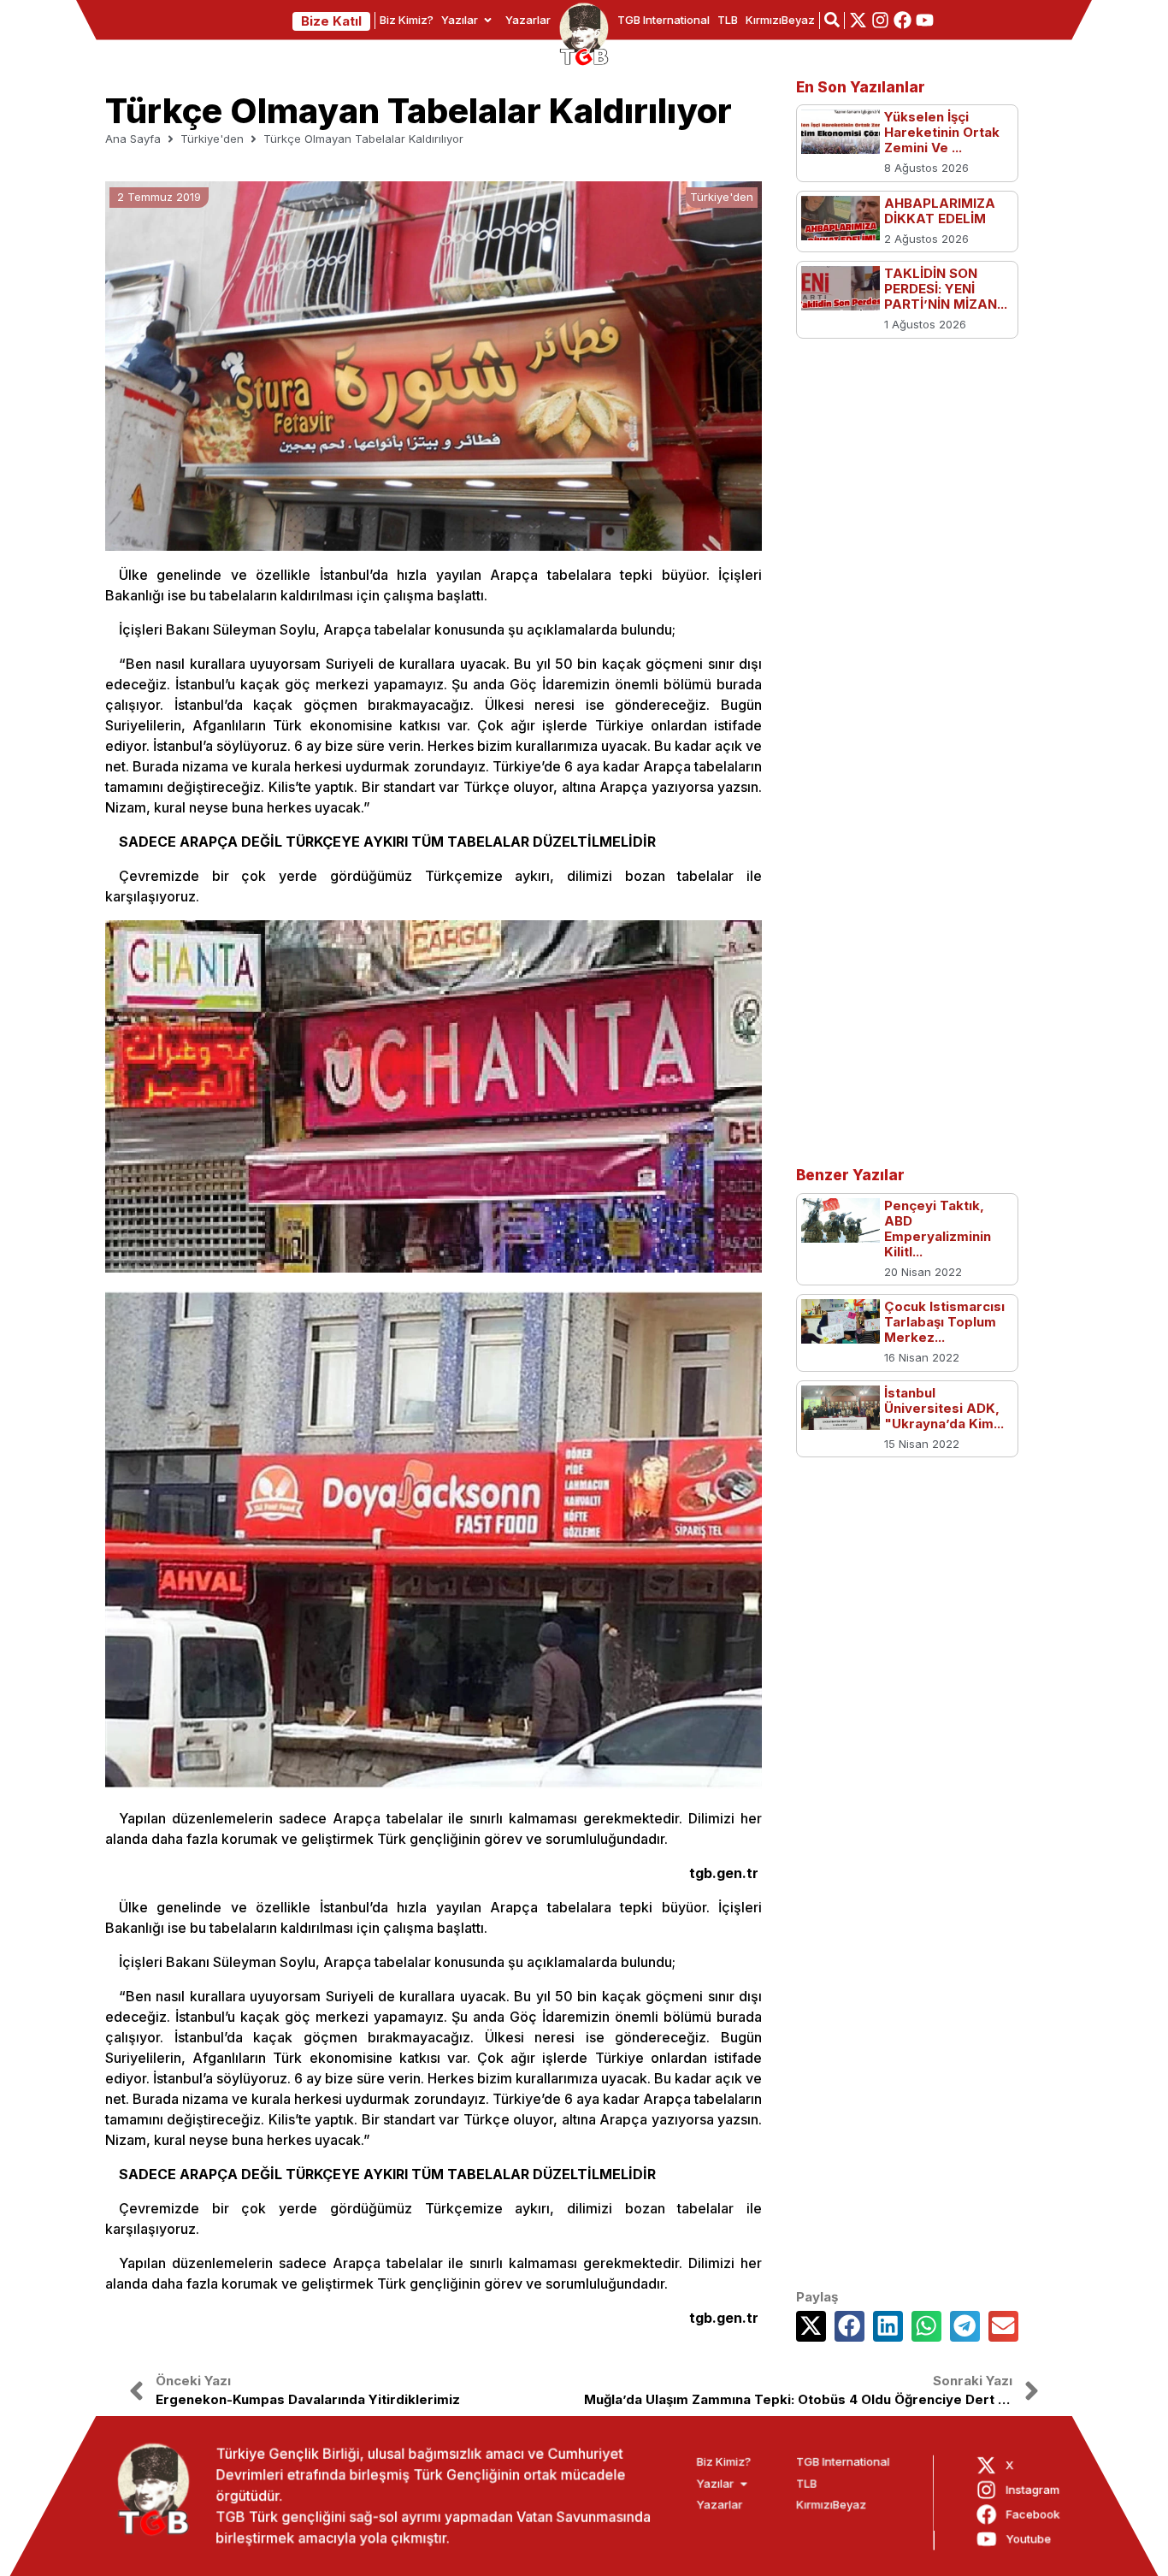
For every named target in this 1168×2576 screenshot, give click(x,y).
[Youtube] (925, 20)
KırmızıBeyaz (780, 20)
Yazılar (460, 20)
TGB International (664, 20)
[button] (811, 2326)
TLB (728, 20)
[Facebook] (903, 20)
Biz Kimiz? (407, 20)
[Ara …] (832, 20)
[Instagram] (880, 20)
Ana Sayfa (133, 139)
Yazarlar (528, 20)
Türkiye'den (212, 139)
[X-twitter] (858, 20)
